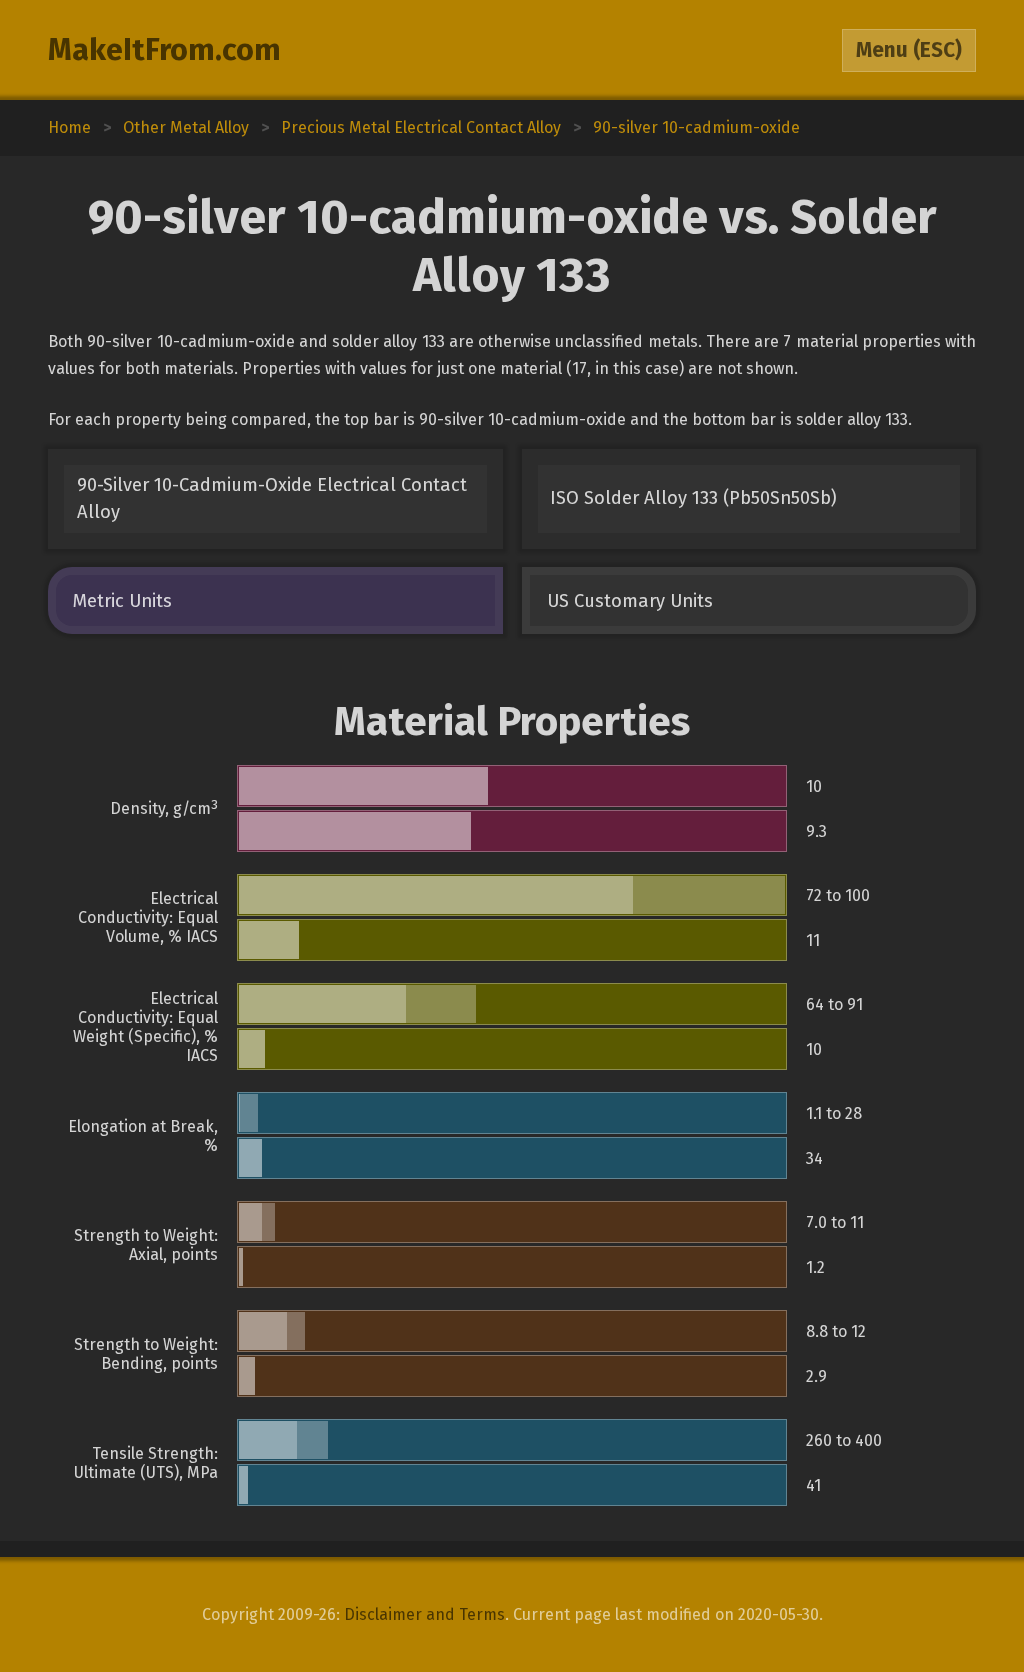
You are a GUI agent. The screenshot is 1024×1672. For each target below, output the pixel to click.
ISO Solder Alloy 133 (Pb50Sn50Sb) (693, 498)
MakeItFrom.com (164, 50)
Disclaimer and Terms (424, 1614)
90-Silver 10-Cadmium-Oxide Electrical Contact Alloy (272, 498)
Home (69, 127)
